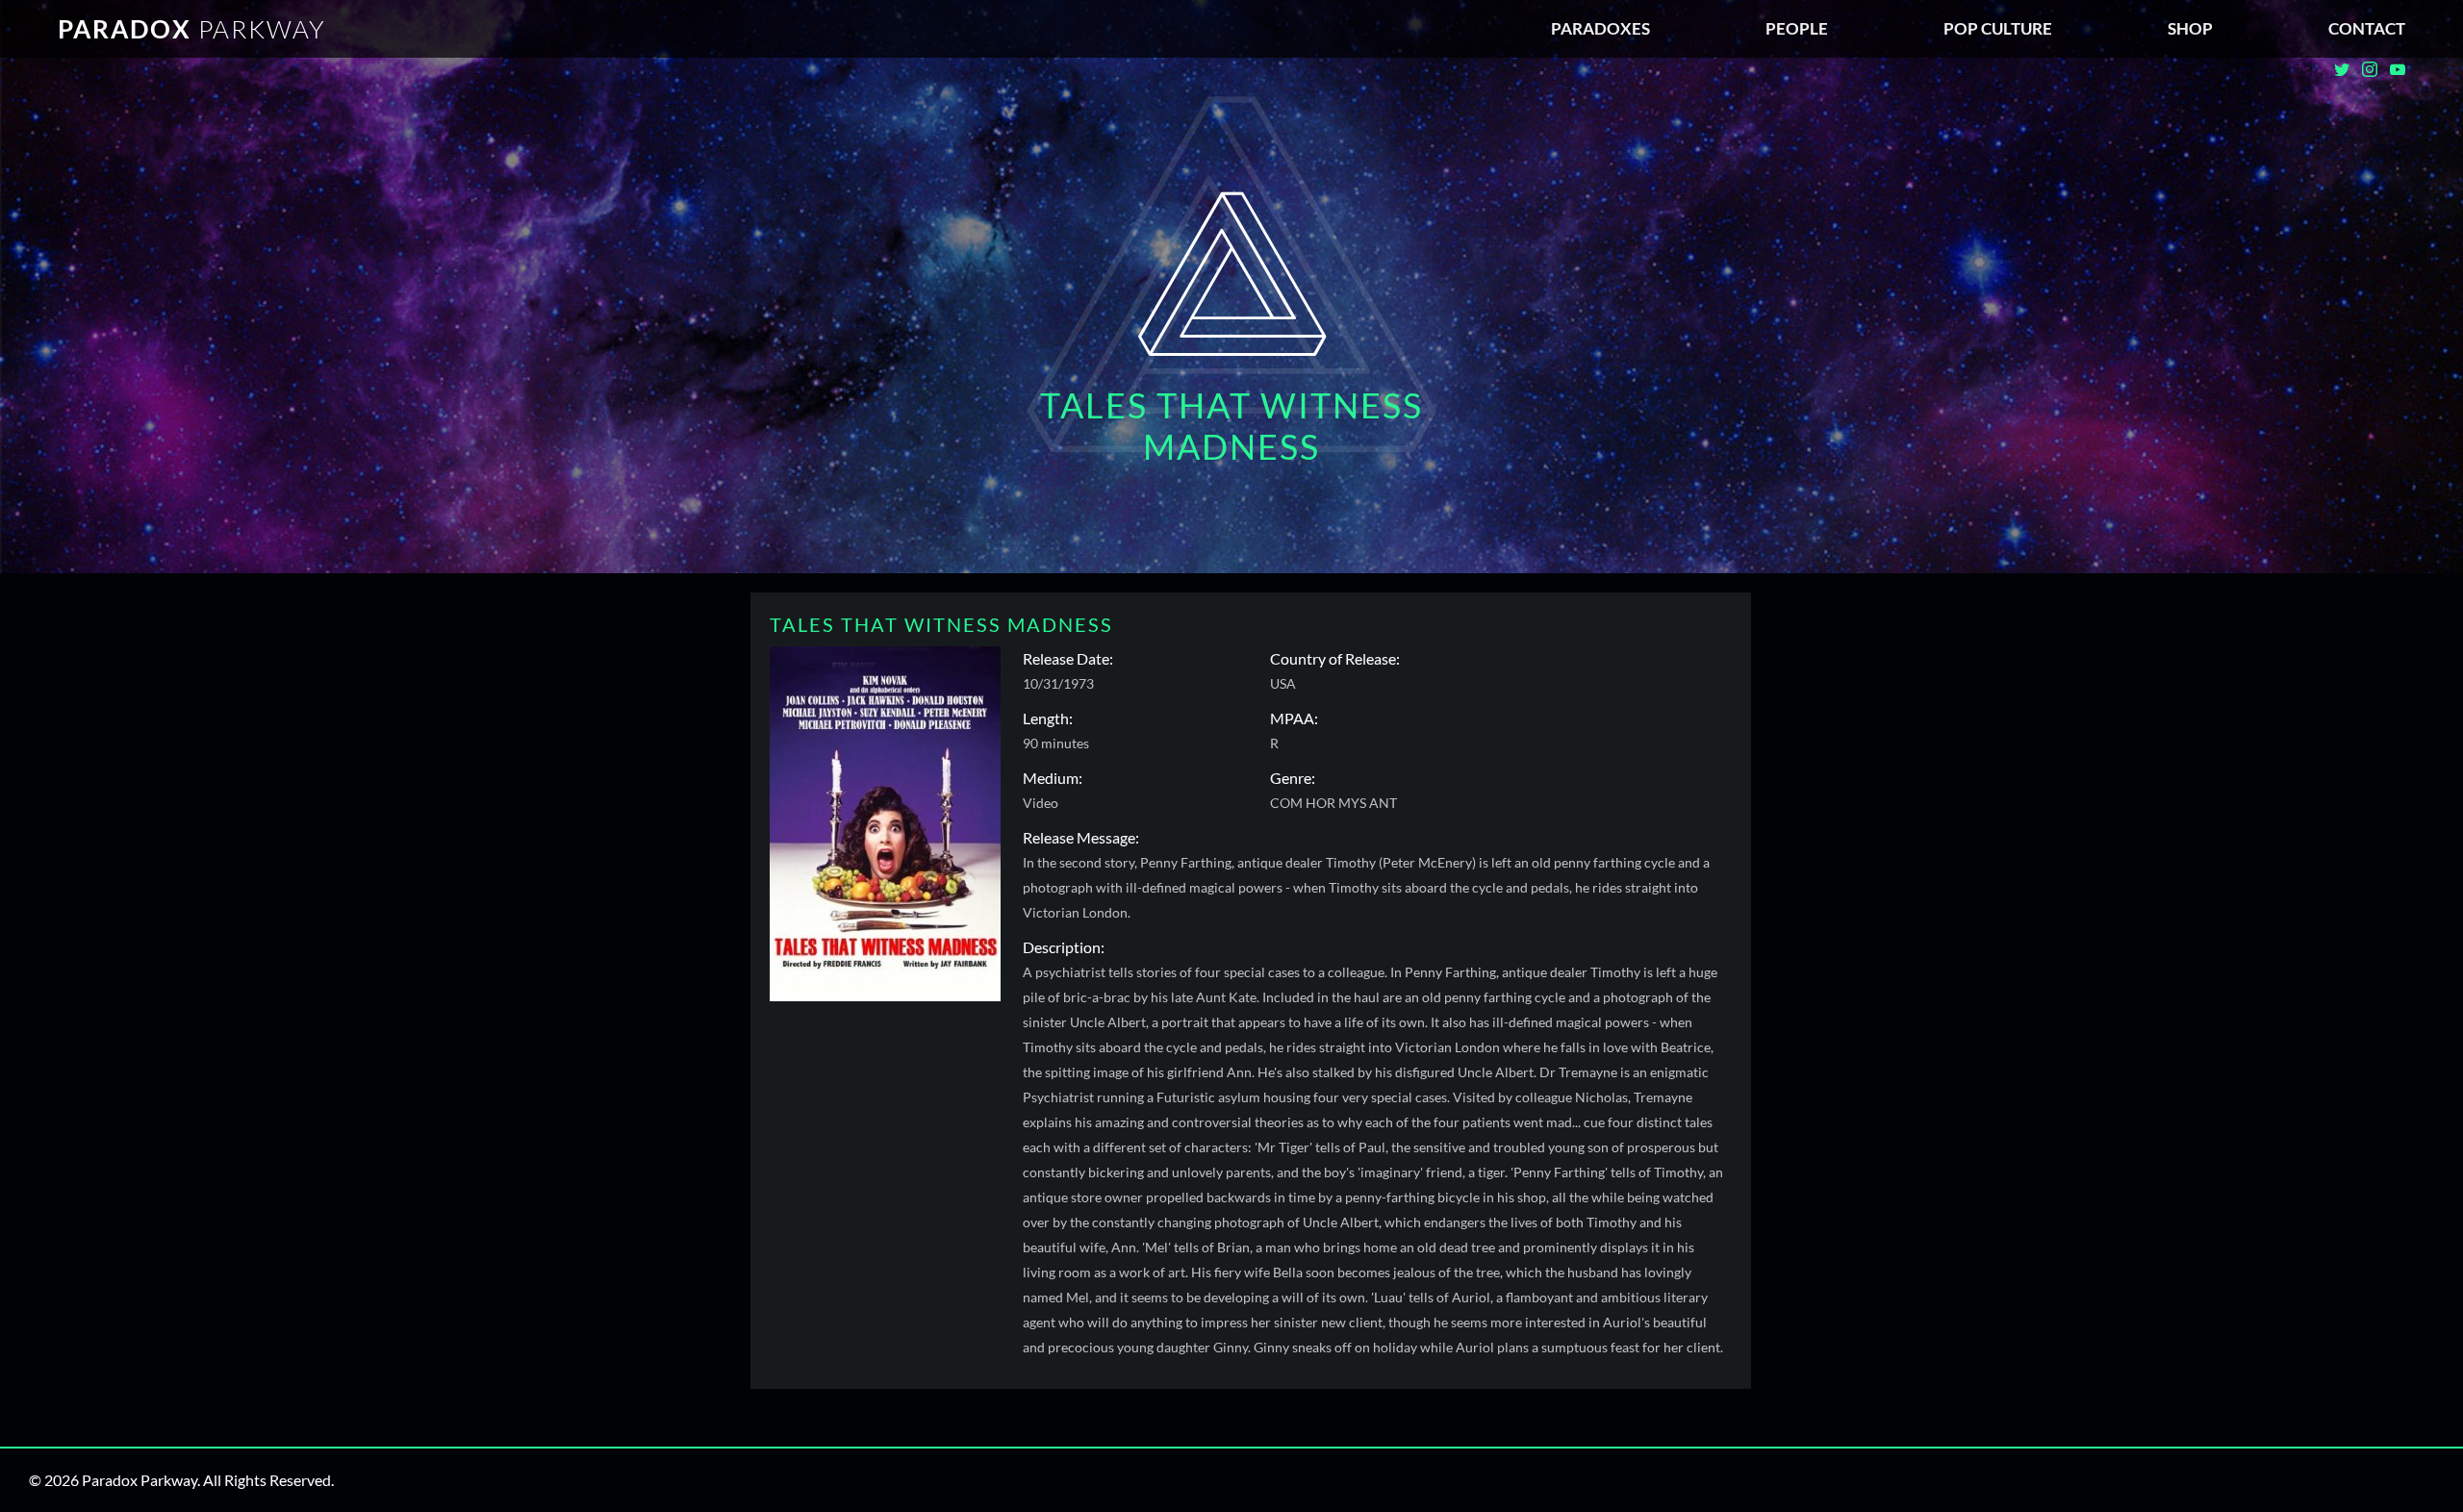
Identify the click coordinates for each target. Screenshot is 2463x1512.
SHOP (2190, 28)
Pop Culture (1998, 28)
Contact (2367, 28)
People (1797, 28)
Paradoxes (1600, 28)
